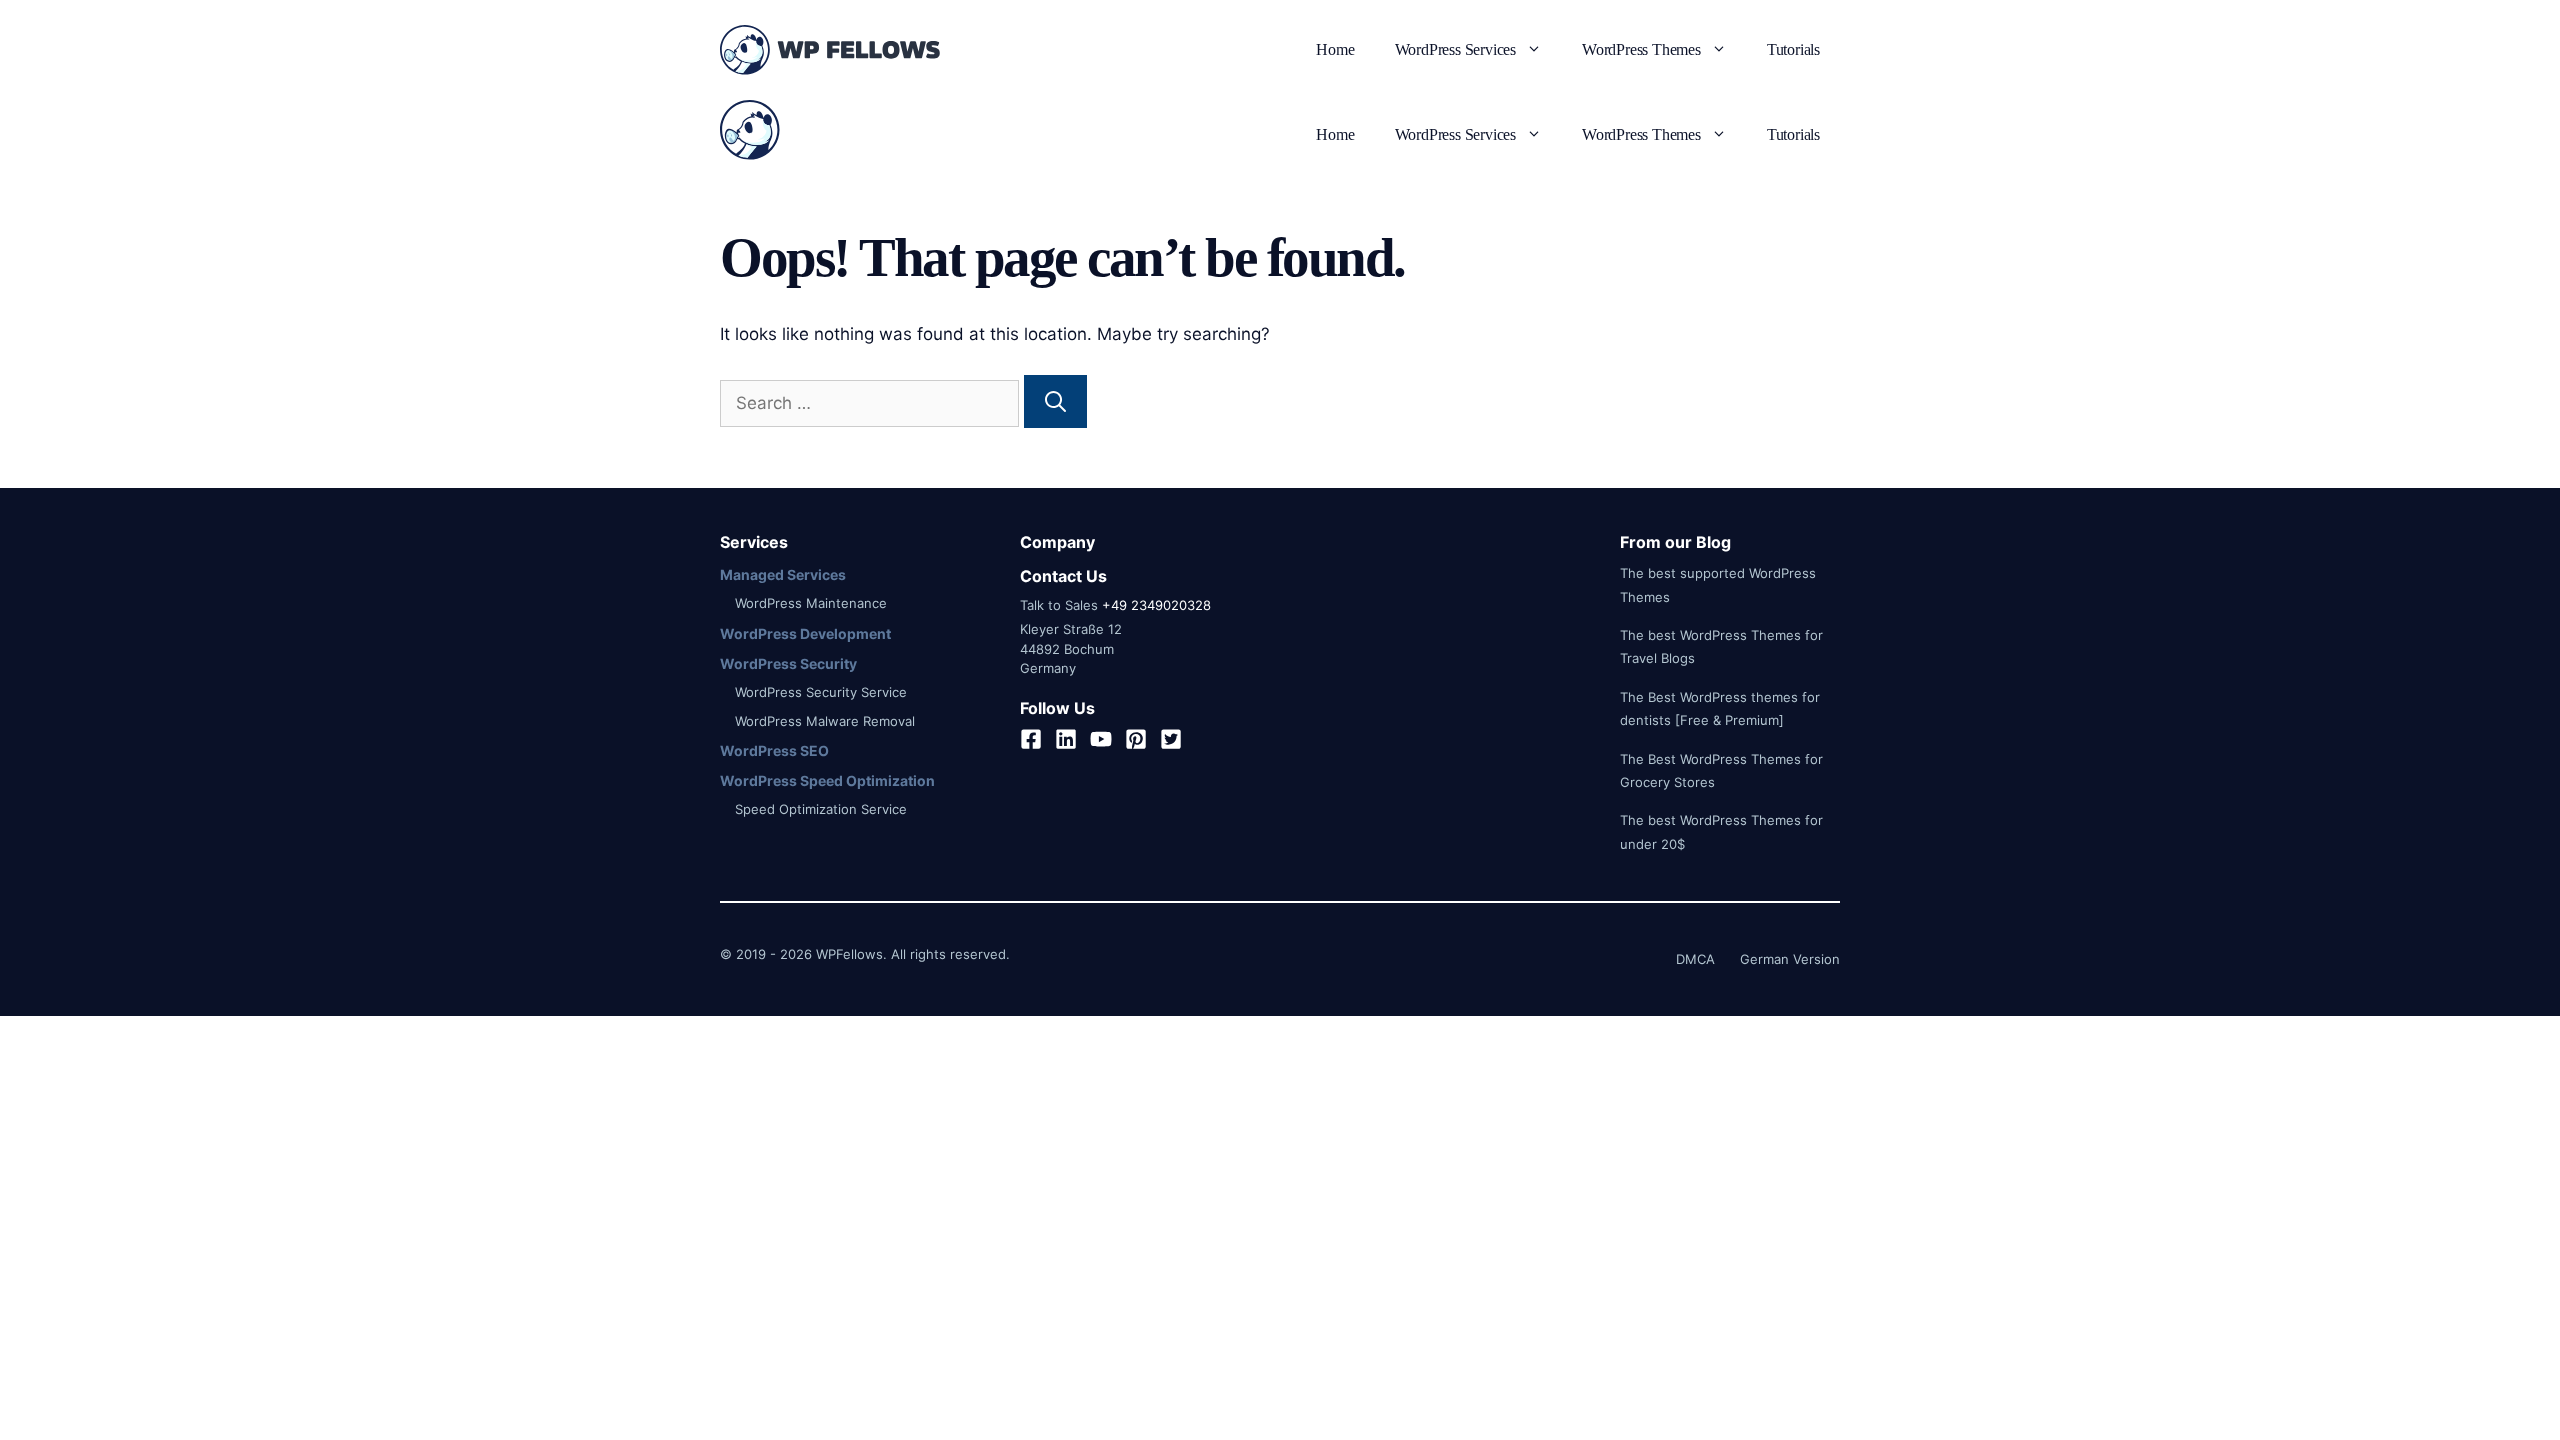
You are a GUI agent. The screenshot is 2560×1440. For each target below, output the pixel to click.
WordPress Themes (1641, 49)
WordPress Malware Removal (825, 721)
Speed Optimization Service (821, 809)
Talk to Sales (1059, 605)
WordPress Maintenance (811, 603)
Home (1335, 49)
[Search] (1055, 402)
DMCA (1695, 959)
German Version (1790, 959)
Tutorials (1793, 49)
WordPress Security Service (821, 692)
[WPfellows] (750, 135)
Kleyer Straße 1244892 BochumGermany (1071, 648)
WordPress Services (1455, 49)
